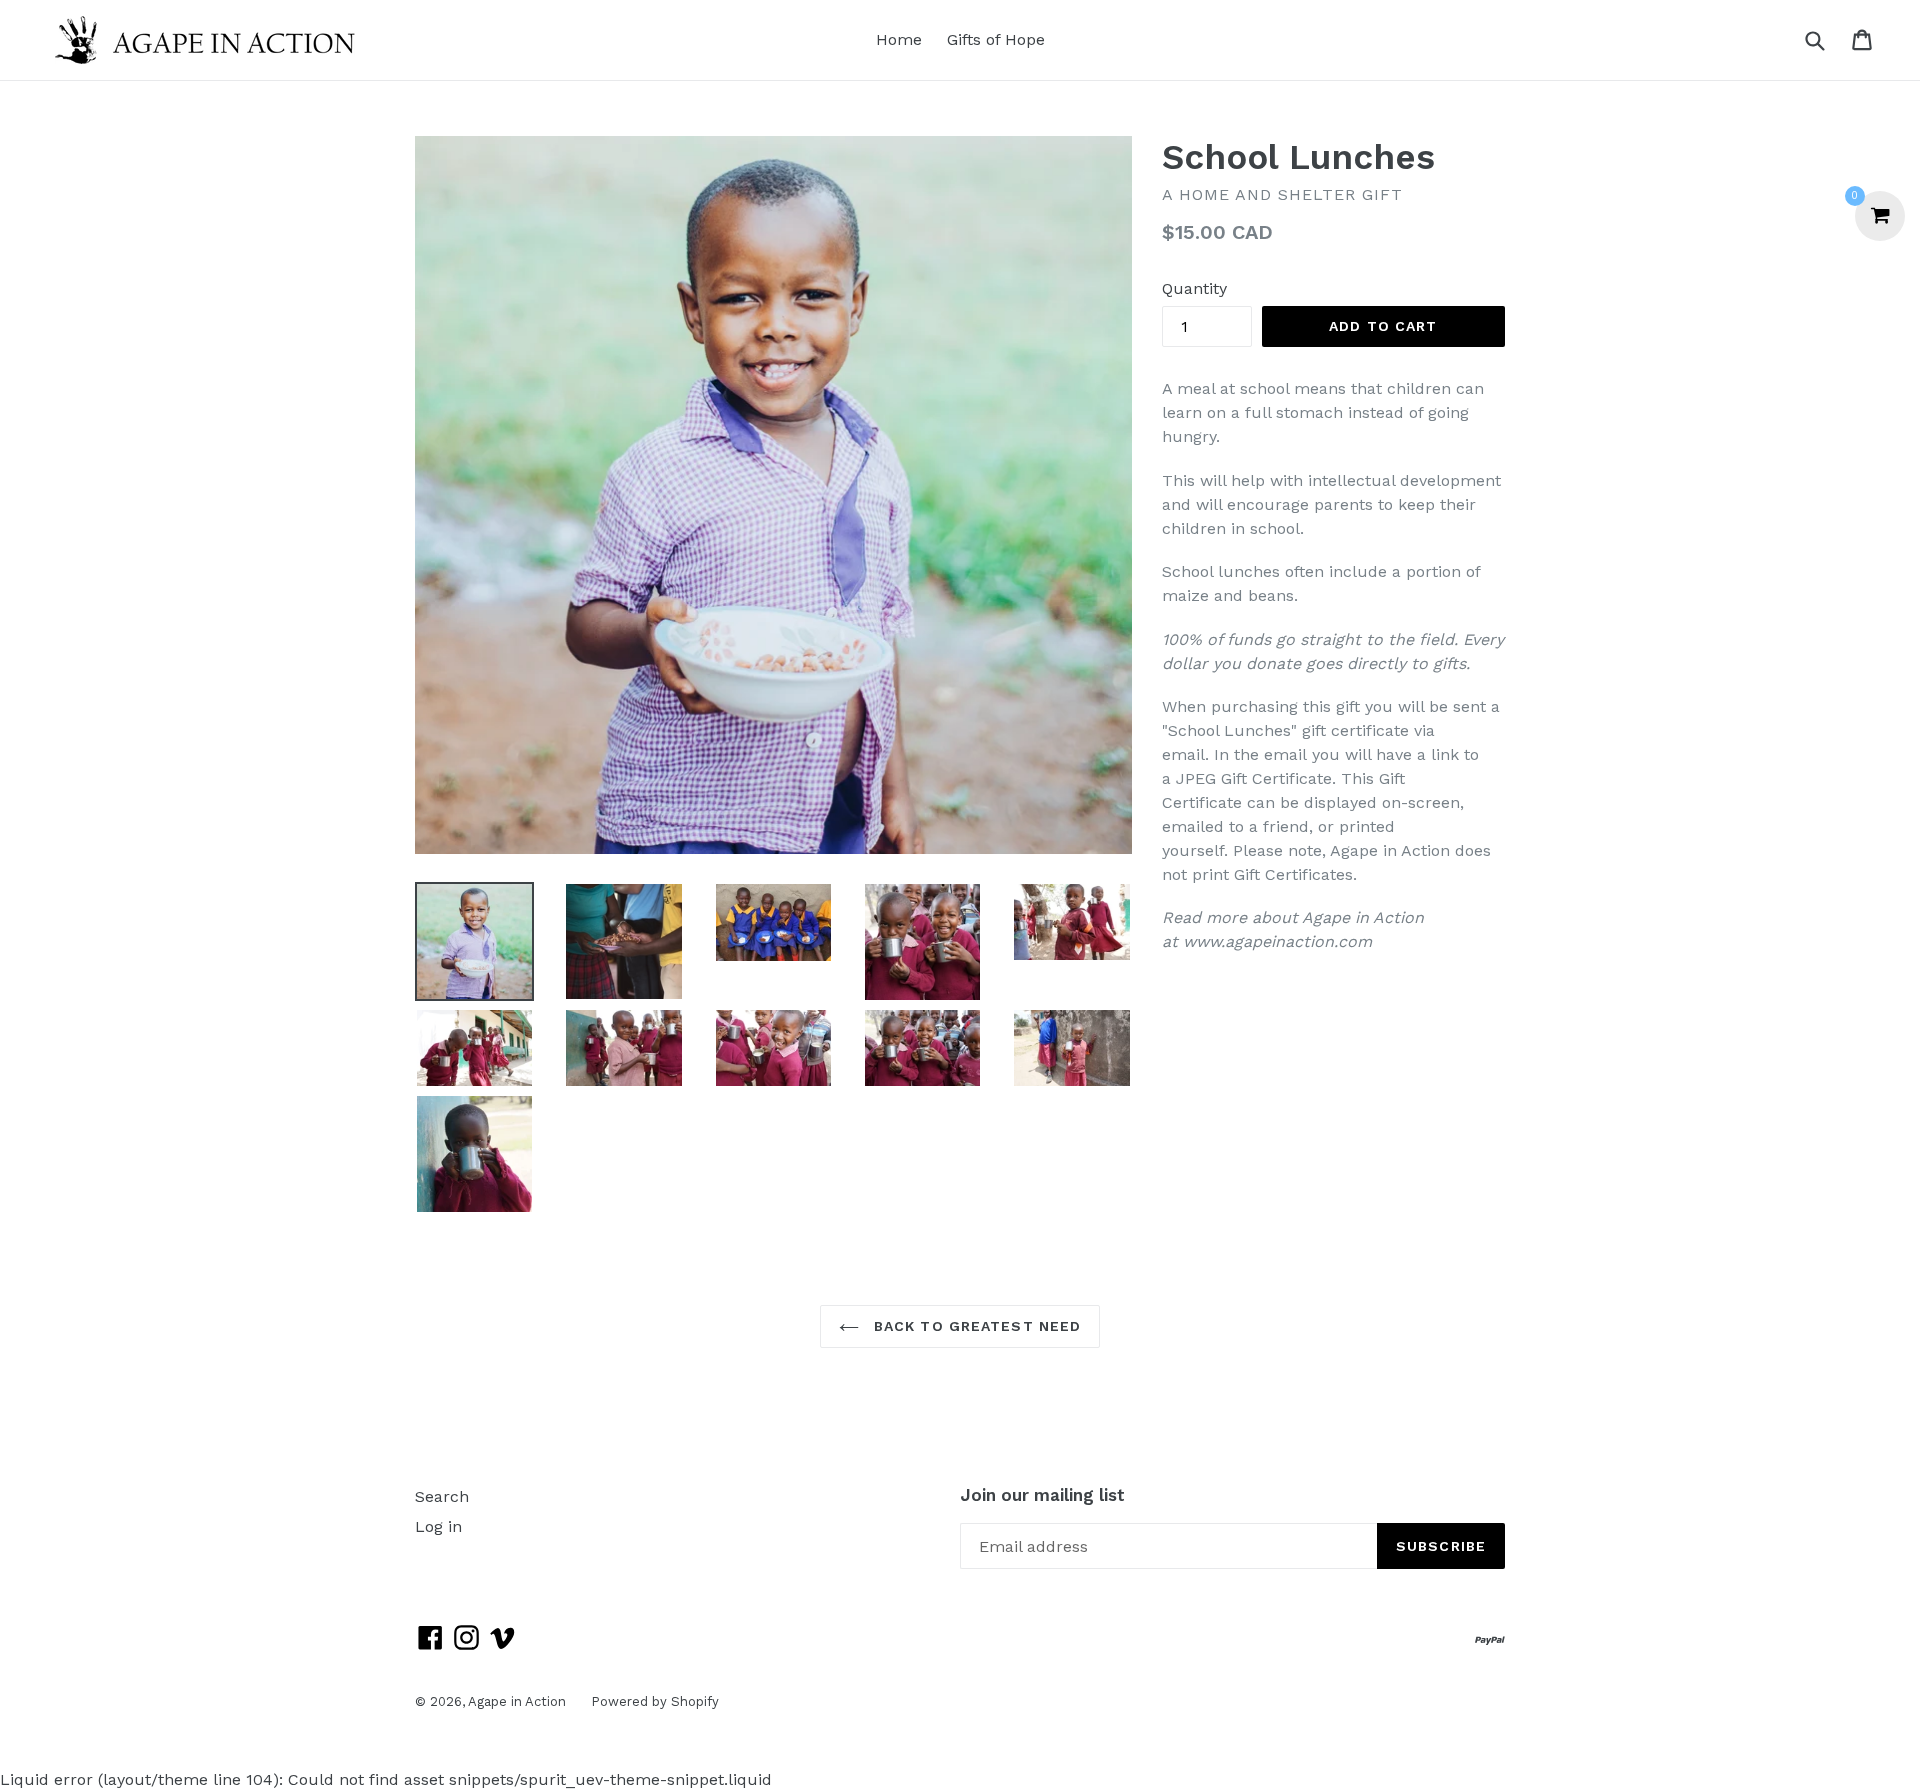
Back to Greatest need (975, 1326)
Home (899, 39)
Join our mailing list (1042, 1495)
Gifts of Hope (996, 39)
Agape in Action (517, 1701)
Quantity (1194, 288)
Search (442, 1496)
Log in (438, 1526)
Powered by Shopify (655, 1701)
